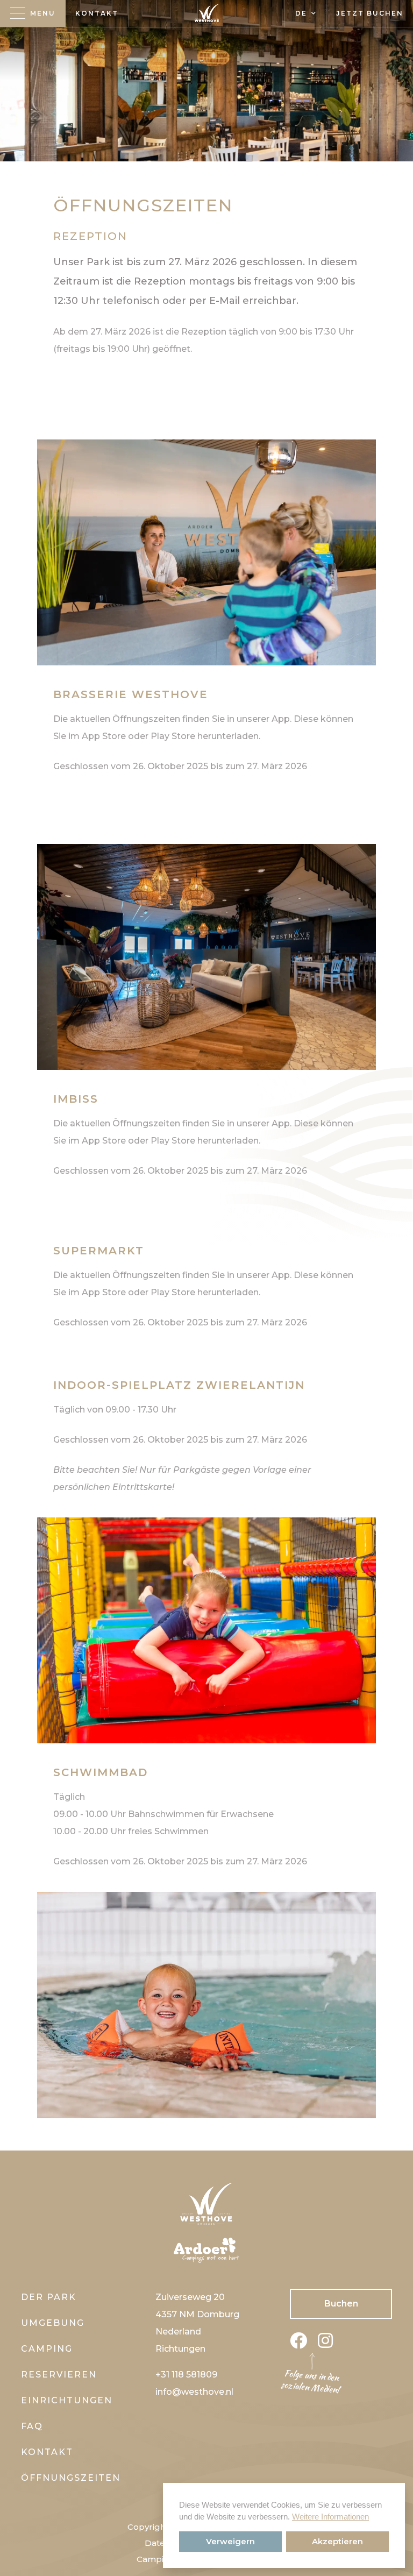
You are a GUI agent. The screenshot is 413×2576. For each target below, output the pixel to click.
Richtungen (180, 2349)
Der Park (49, 2297)
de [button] (301, 13)
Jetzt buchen (370, 13)
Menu (43, 13)
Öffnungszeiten (71, 2478)
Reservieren (59, 2375)
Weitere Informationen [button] (330, 2517)
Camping (47, 2349)
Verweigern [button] (230, 2541)
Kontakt (97, 13)
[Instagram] (325, 2344)
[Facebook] (298, 2344)
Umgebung (53, 2323)
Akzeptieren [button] (337, 2541)
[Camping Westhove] (206, 13)
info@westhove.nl (194, 2392)
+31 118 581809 (186, 2375)
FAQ (32, 2426)
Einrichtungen (67, 2400)
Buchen (341, 2304)
